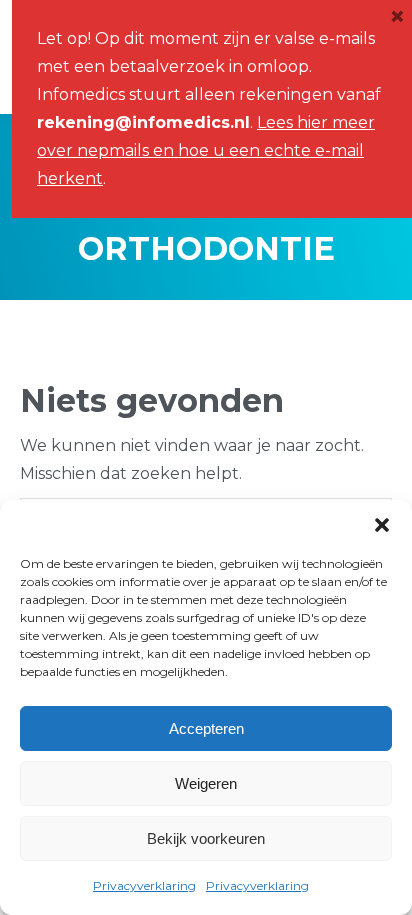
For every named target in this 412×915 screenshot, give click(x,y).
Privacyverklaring (144, 885)
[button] (382, 525)
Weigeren (206, 783)
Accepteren (206, 728)
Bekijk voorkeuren (206, 838)
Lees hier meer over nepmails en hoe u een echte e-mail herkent (206, 150)
